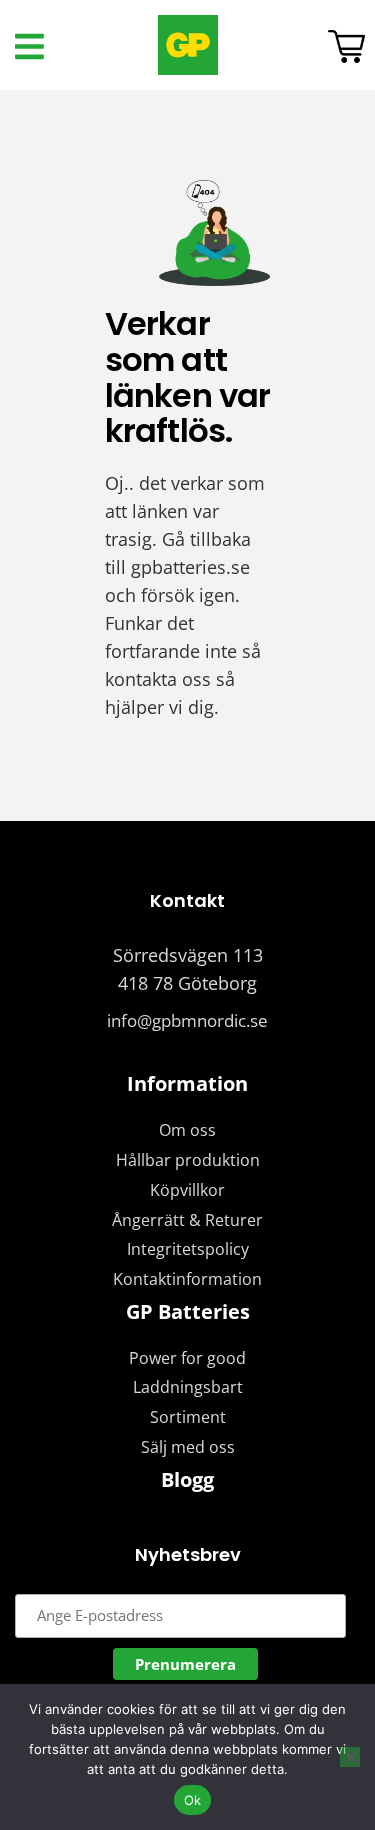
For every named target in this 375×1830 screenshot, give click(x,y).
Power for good (187, 1358)
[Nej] (350, 1757)
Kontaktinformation (187, 1279)
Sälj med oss (188, 1447)
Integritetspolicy (188, 1249)
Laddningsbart (188, 1387)
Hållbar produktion (188, 1160)
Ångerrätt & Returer (187, 1220)
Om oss (187, 1130)
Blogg (187, 1479)
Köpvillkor (187, 1190)
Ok (193, 1800)
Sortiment (188, 1417)
